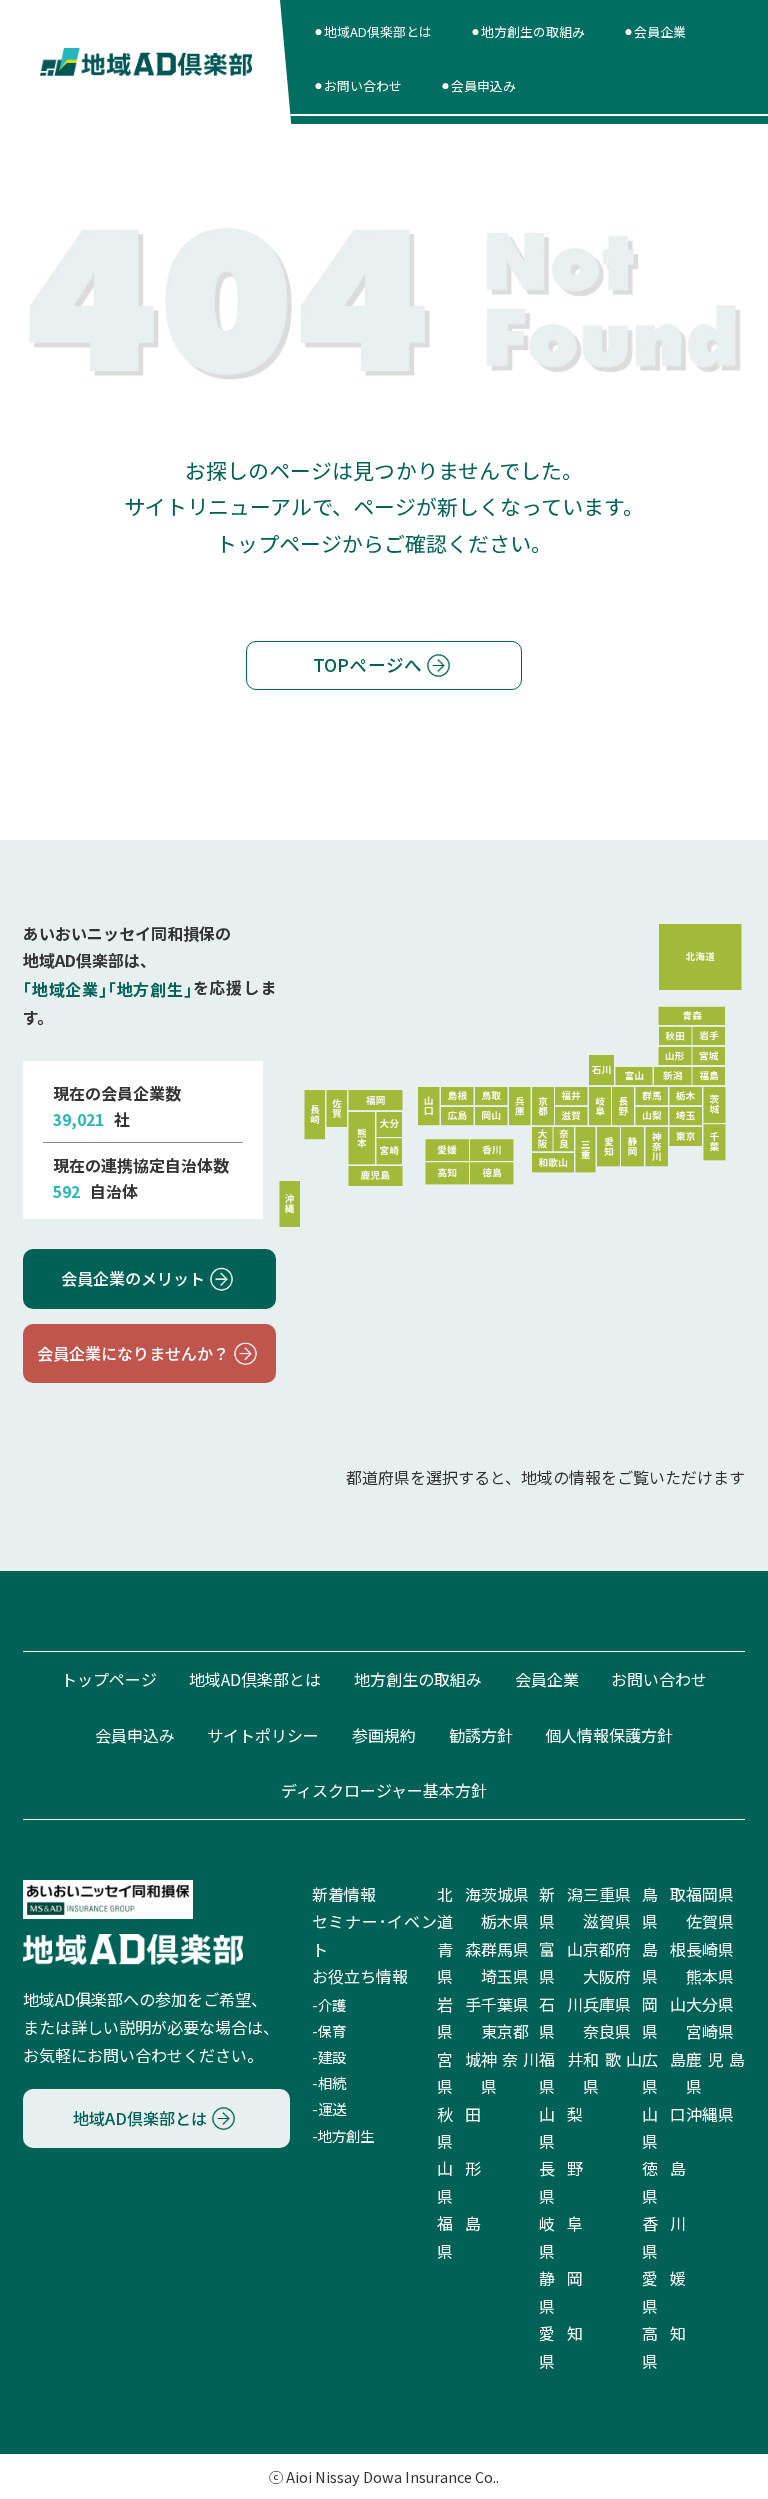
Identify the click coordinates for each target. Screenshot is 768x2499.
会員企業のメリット (133, 1278)
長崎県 (710, 1949)
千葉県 (505, 2004)
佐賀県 (710, 1921)
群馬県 (505, 1949)
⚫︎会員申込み (478, 85)
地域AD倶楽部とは (255, 1679)
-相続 (329, 2082)
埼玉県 (505, 1976)
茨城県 (505, 1894)
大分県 (710, 2004)
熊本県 (710, 1976)
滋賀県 (607, 1921)
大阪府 (607, 1976)
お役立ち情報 (360, 1976)
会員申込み (135, 1735)
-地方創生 (343, 2135)
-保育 (329, 2030)
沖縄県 (710, 2113)
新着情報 (344, 1894)
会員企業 (547, 1679)
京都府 (607, 1949)
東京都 (505, 2031)
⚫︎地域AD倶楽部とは (372, 31)
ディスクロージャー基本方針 (384, 1790)
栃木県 (505, 1921)
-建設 (329, 2056)
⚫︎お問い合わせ (357, 85)
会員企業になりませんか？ (133, 1353)
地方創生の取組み (418, 1679)
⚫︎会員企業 (654, 31)
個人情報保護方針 (609, 1735)
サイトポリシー (263, 1735)
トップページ (109, 1679)
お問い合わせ (659, 1679)
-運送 (329, 2109)
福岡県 (710, 1894)
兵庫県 (607, 2004)
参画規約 (384, 1735)
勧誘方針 (481, 1735)
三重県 (607, 1894)
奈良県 (607, 2031)
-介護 (329, 2004)
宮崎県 (710, 2031)
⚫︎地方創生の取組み (527, 31)
